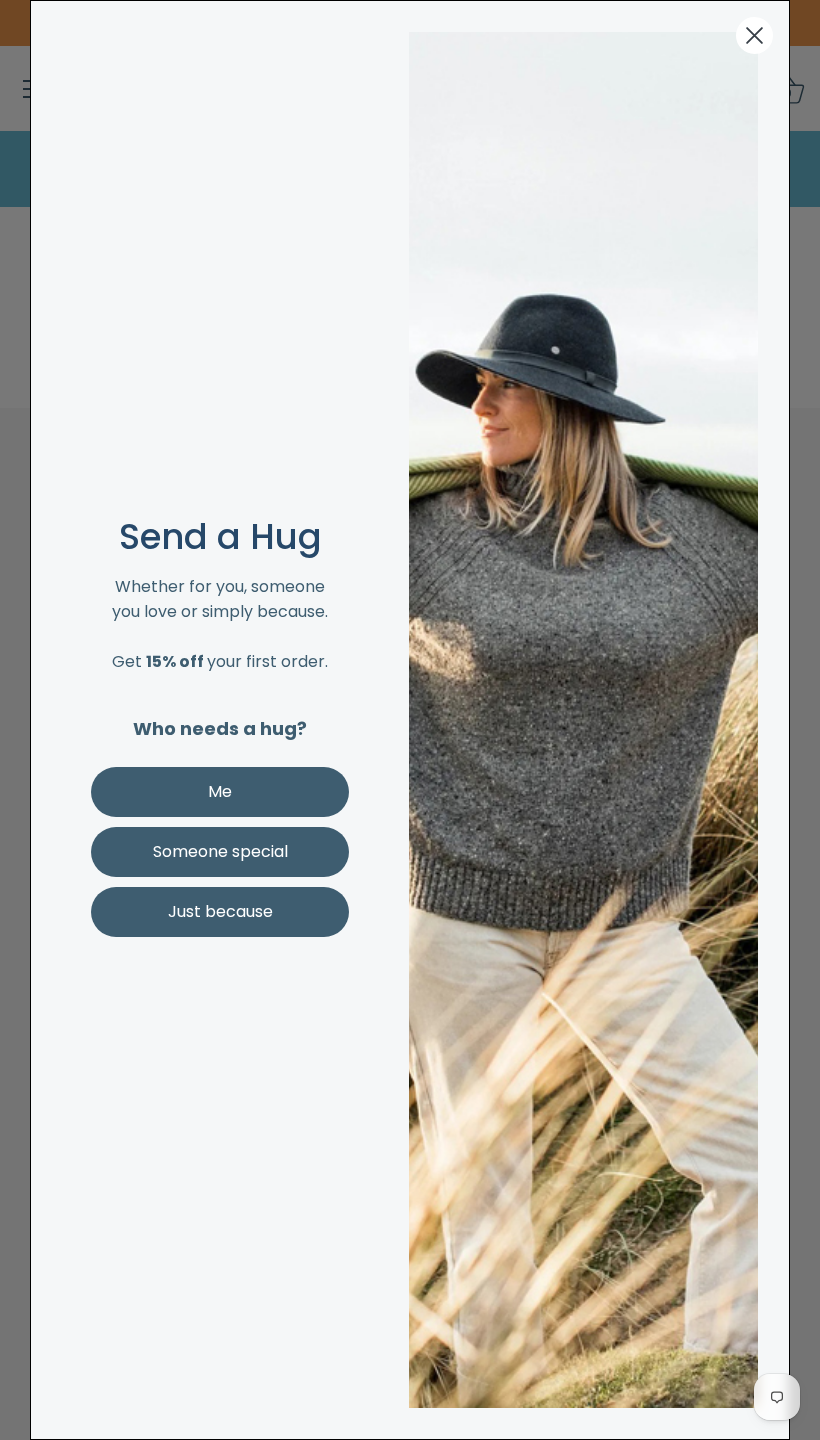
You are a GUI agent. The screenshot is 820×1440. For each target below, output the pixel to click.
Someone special (220, 851)
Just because (220, 911)
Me (220, 791)
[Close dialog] (754, 35)
